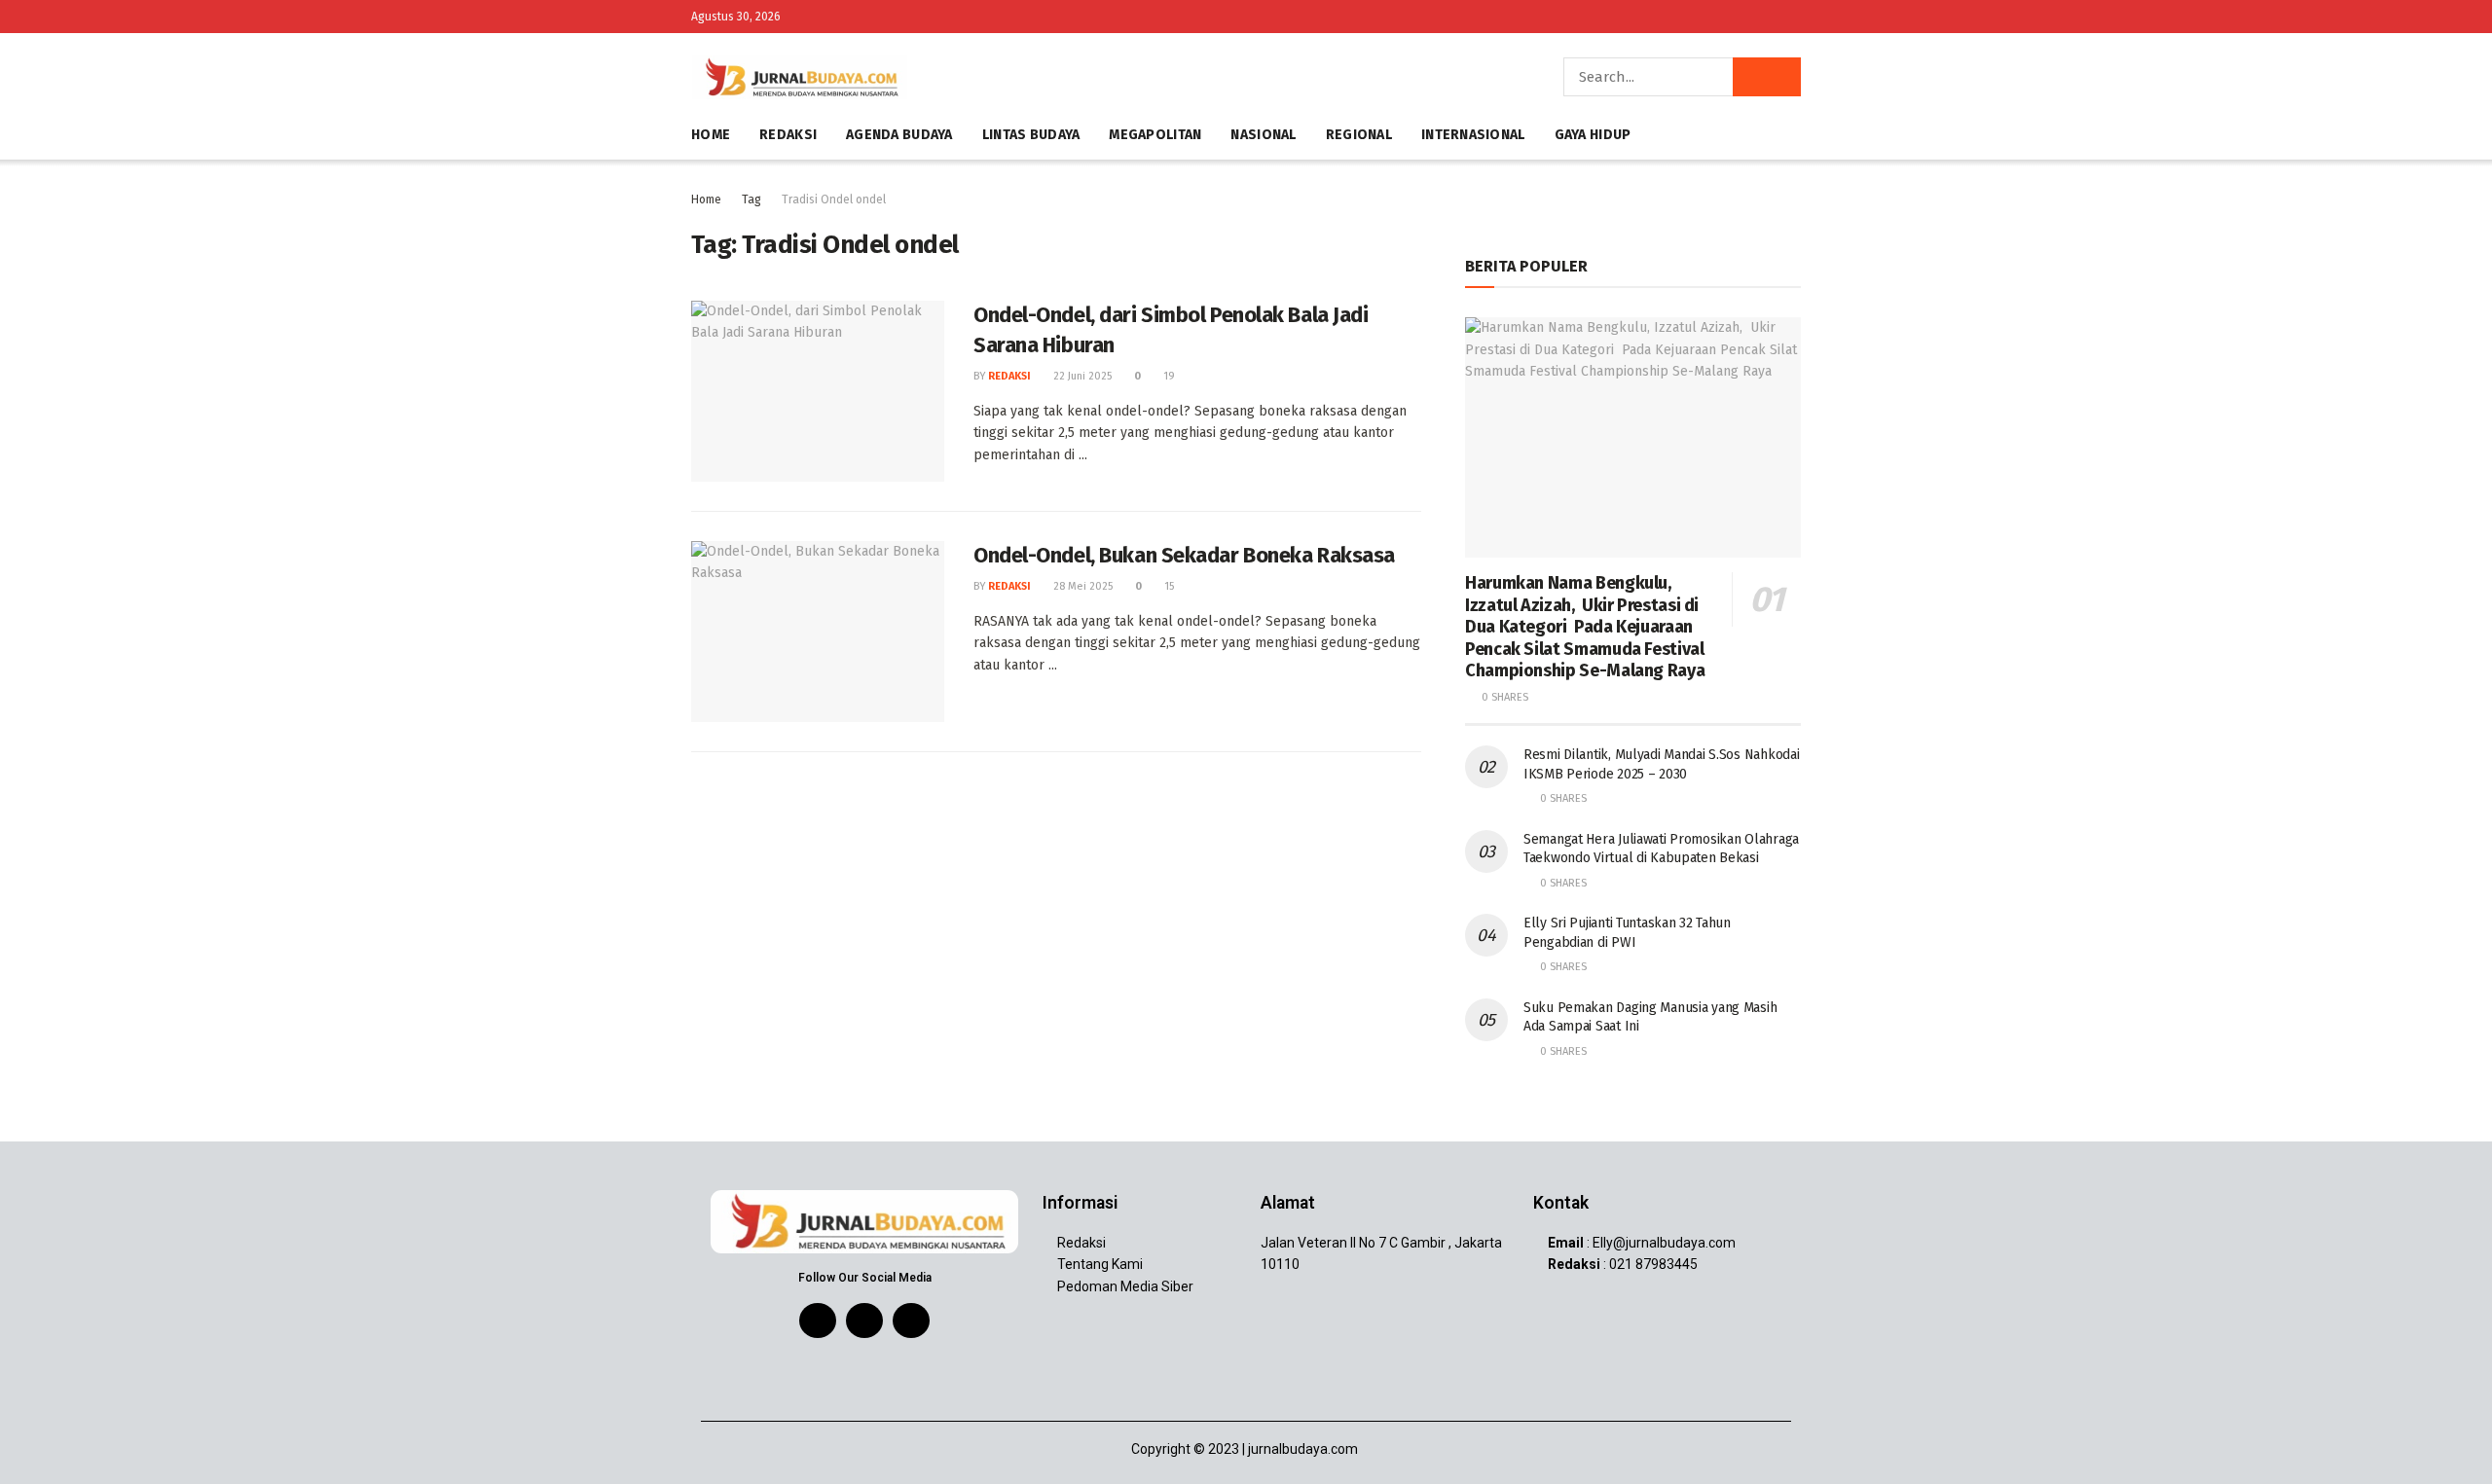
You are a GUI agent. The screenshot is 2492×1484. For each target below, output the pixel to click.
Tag (751, 199)
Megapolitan (1155, 135)
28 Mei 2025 (1081, 586)
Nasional (1263, 135)
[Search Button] (1767, 77)
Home (711, 135)
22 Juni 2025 (1081, 376)
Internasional (1473, 135)
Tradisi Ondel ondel (834, 199)
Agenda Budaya (899, 135)
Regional (1359, 135)
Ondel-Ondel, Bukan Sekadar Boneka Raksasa (1184, 555)
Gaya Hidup (1593, 135)
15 (1168, 586)
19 (1168, 376)
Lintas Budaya (1031, 135)
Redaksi (788, 135)
